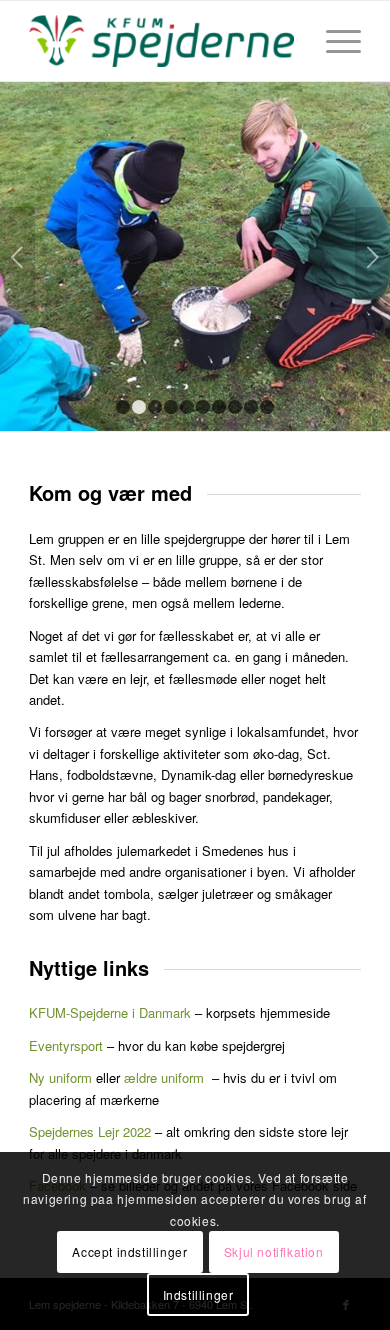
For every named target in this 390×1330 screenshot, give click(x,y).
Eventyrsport (66, 1045)
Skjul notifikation (274, 1251)
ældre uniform (164, 1077)
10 (267, 407)
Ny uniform (60, 1077)
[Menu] (333, 41)
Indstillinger (198, 1294)
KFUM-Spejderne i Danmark (110, 1012)
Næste (372, 257)
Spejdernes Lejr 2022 (90, 1131)
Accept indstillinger (129, 1251)
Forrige (17, 257)
